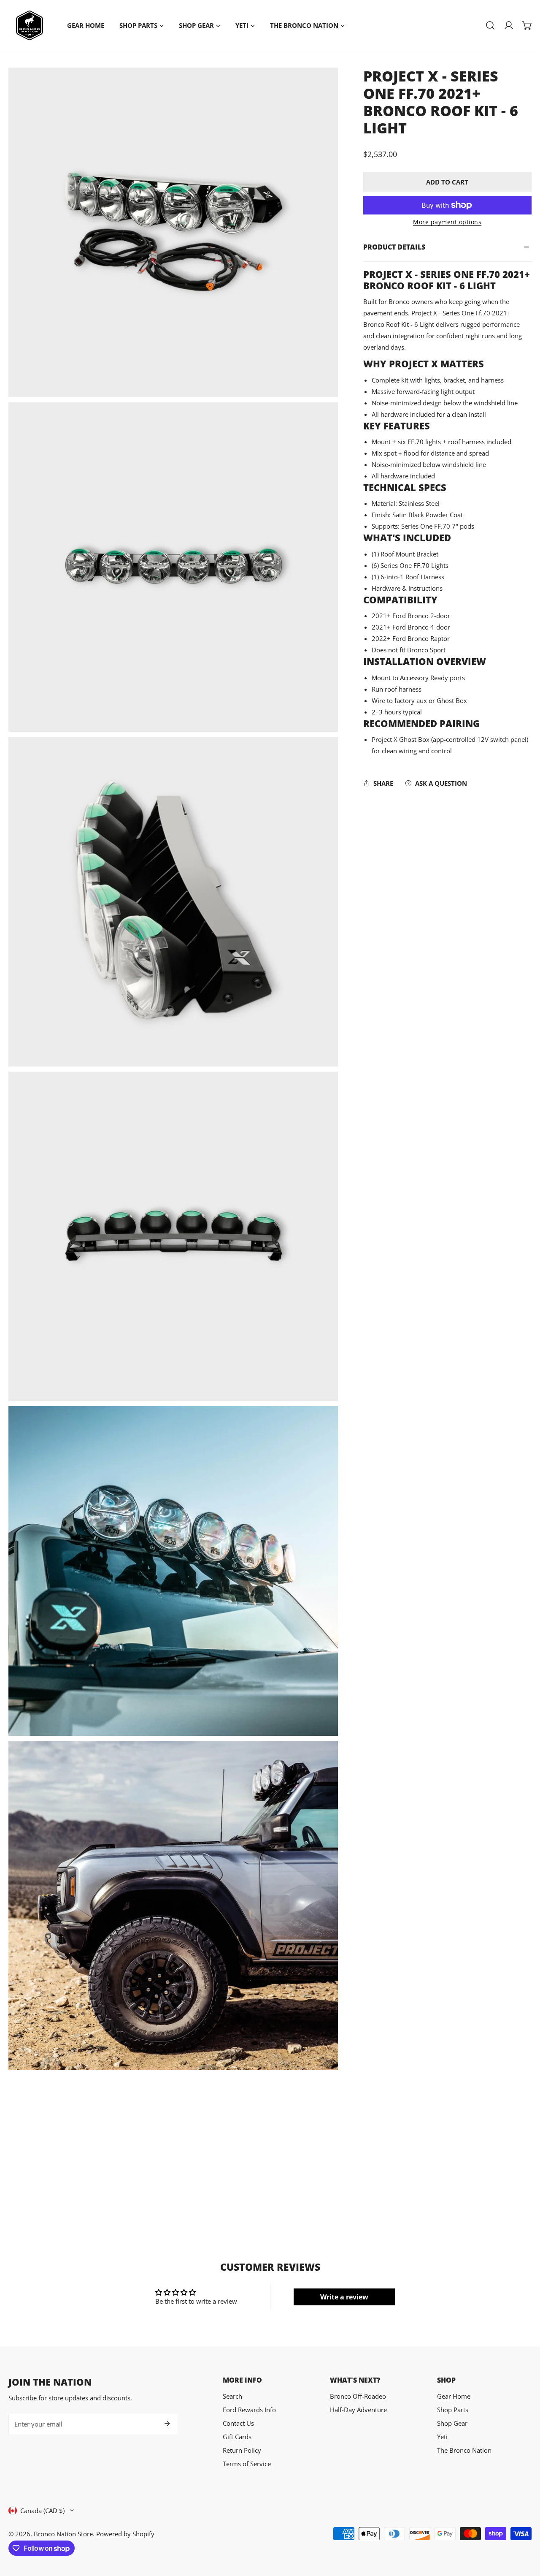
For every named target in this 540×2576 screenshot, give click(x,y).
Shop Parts (453, 2410)
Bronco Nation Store (63, 2534)
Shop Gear (452, 2423)
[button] (527, 25)
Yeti (442, 2437)
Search (232, 2396)
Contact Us (238, 2423)
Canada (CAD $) (42, 2511)
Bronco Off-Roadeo (358, 2396)
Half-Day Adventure (358, 2410)
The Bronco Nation (464, 2450)
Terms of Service (247, 2464)
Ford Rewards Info (249, 2410)
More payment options (447, 222)
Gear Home (454, 2396)
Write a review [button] (344, 2297)
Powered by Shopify (125, 2534)
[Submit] (167, 2424)
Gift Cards (237, 2437)
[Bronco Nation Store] (30, 25)
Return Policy (242, 2450)
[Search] (490, 25)
